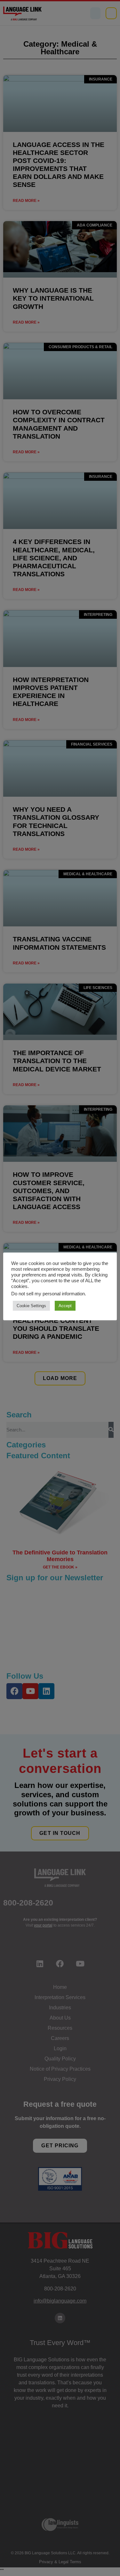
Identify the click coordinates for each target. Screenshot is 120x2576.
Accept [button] (65, 1306)
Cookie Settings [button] (31, 1306)
